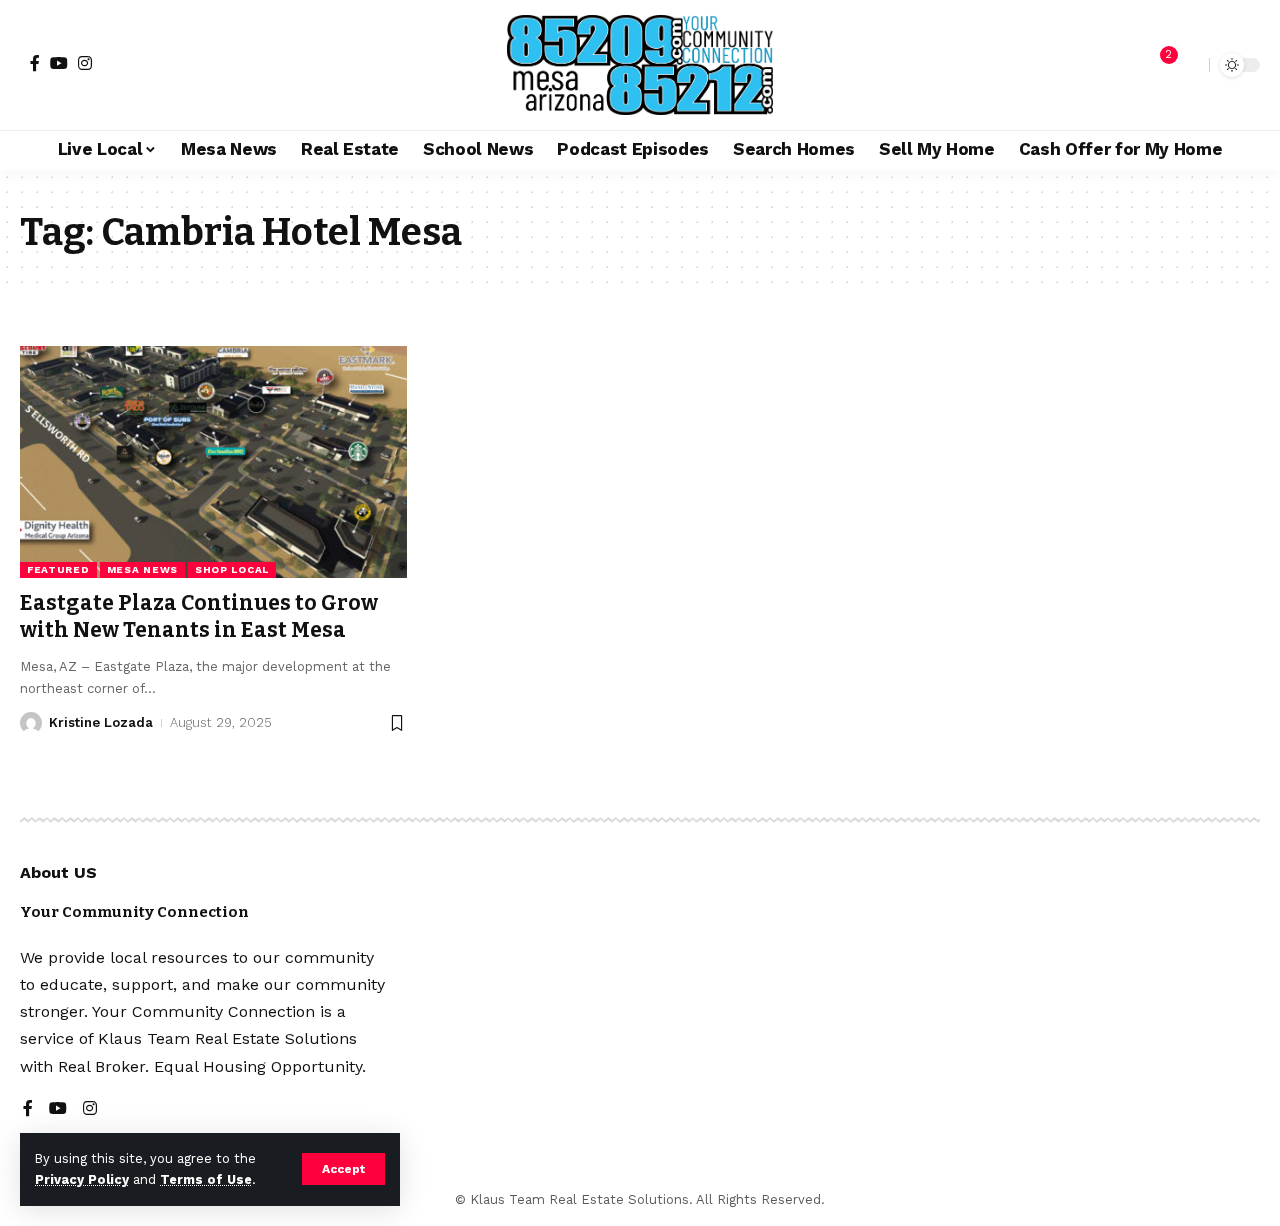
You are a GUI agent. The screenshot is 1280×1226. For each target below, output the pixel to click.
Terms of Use (206, 1179)
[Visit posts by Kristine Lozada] (31, 723)
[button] (343, 1169)
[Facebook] (35, 63)
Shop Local (232, 569)
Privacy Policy (82, 1179)
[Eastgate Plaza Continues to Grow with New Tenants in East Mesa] (213, 462)
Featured (58, 569)
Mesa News (142, 569)
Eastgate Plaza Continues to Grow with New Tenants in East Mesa (199, 616)
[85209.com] (640, 65)
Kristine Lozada (101, 722)
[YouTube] (59, 63)
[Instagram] (85, 63)
